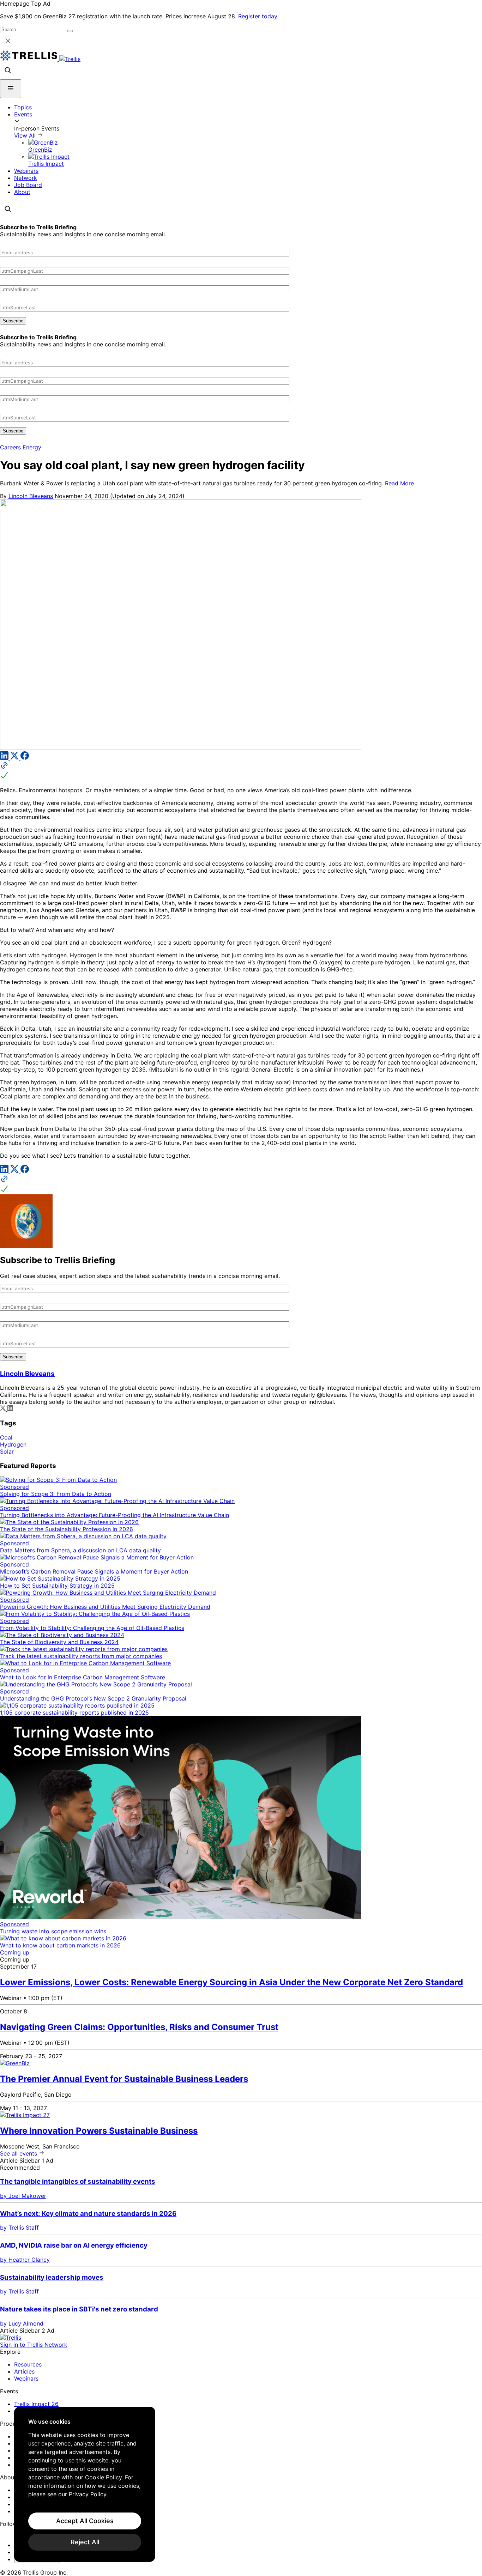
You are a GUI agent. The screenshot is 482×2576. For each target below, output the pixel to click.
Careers (10, 447)
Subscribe (13, 321)
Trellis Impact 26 (36, 2404)
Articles (24, 2371)
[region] (85, 2484)
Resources (28, 2364)
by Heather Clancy (25, 2260)
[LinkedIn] (5, 758)
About (22, 192)
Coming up (15, 1952)
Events (23, 114)
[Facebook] (25, 758)
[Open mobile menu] (11, 89)
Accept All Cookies (85, 2521)
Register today (258, 16)
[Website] (241, 771)
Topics (23, 107)
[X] (15, 758)
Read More (399, 483)
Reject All (85, 2542)
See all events (19, 2153)
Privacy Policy (88, 2494)
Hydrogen (13, 1444)
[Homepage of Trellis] (11, 2338)
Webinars (26, 171)
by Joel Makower (23, 2196)
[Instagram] (13, 2532)
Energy (32, 447)
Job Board (28, 185)
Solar (7, 1451)
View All (26, 135)
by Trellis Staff (19, 2228)
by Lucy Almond (22, 2323)
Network (26, 178)
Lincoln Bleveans (31, 496)
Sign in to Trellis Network (34, 2345)
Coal (6, 1437)
